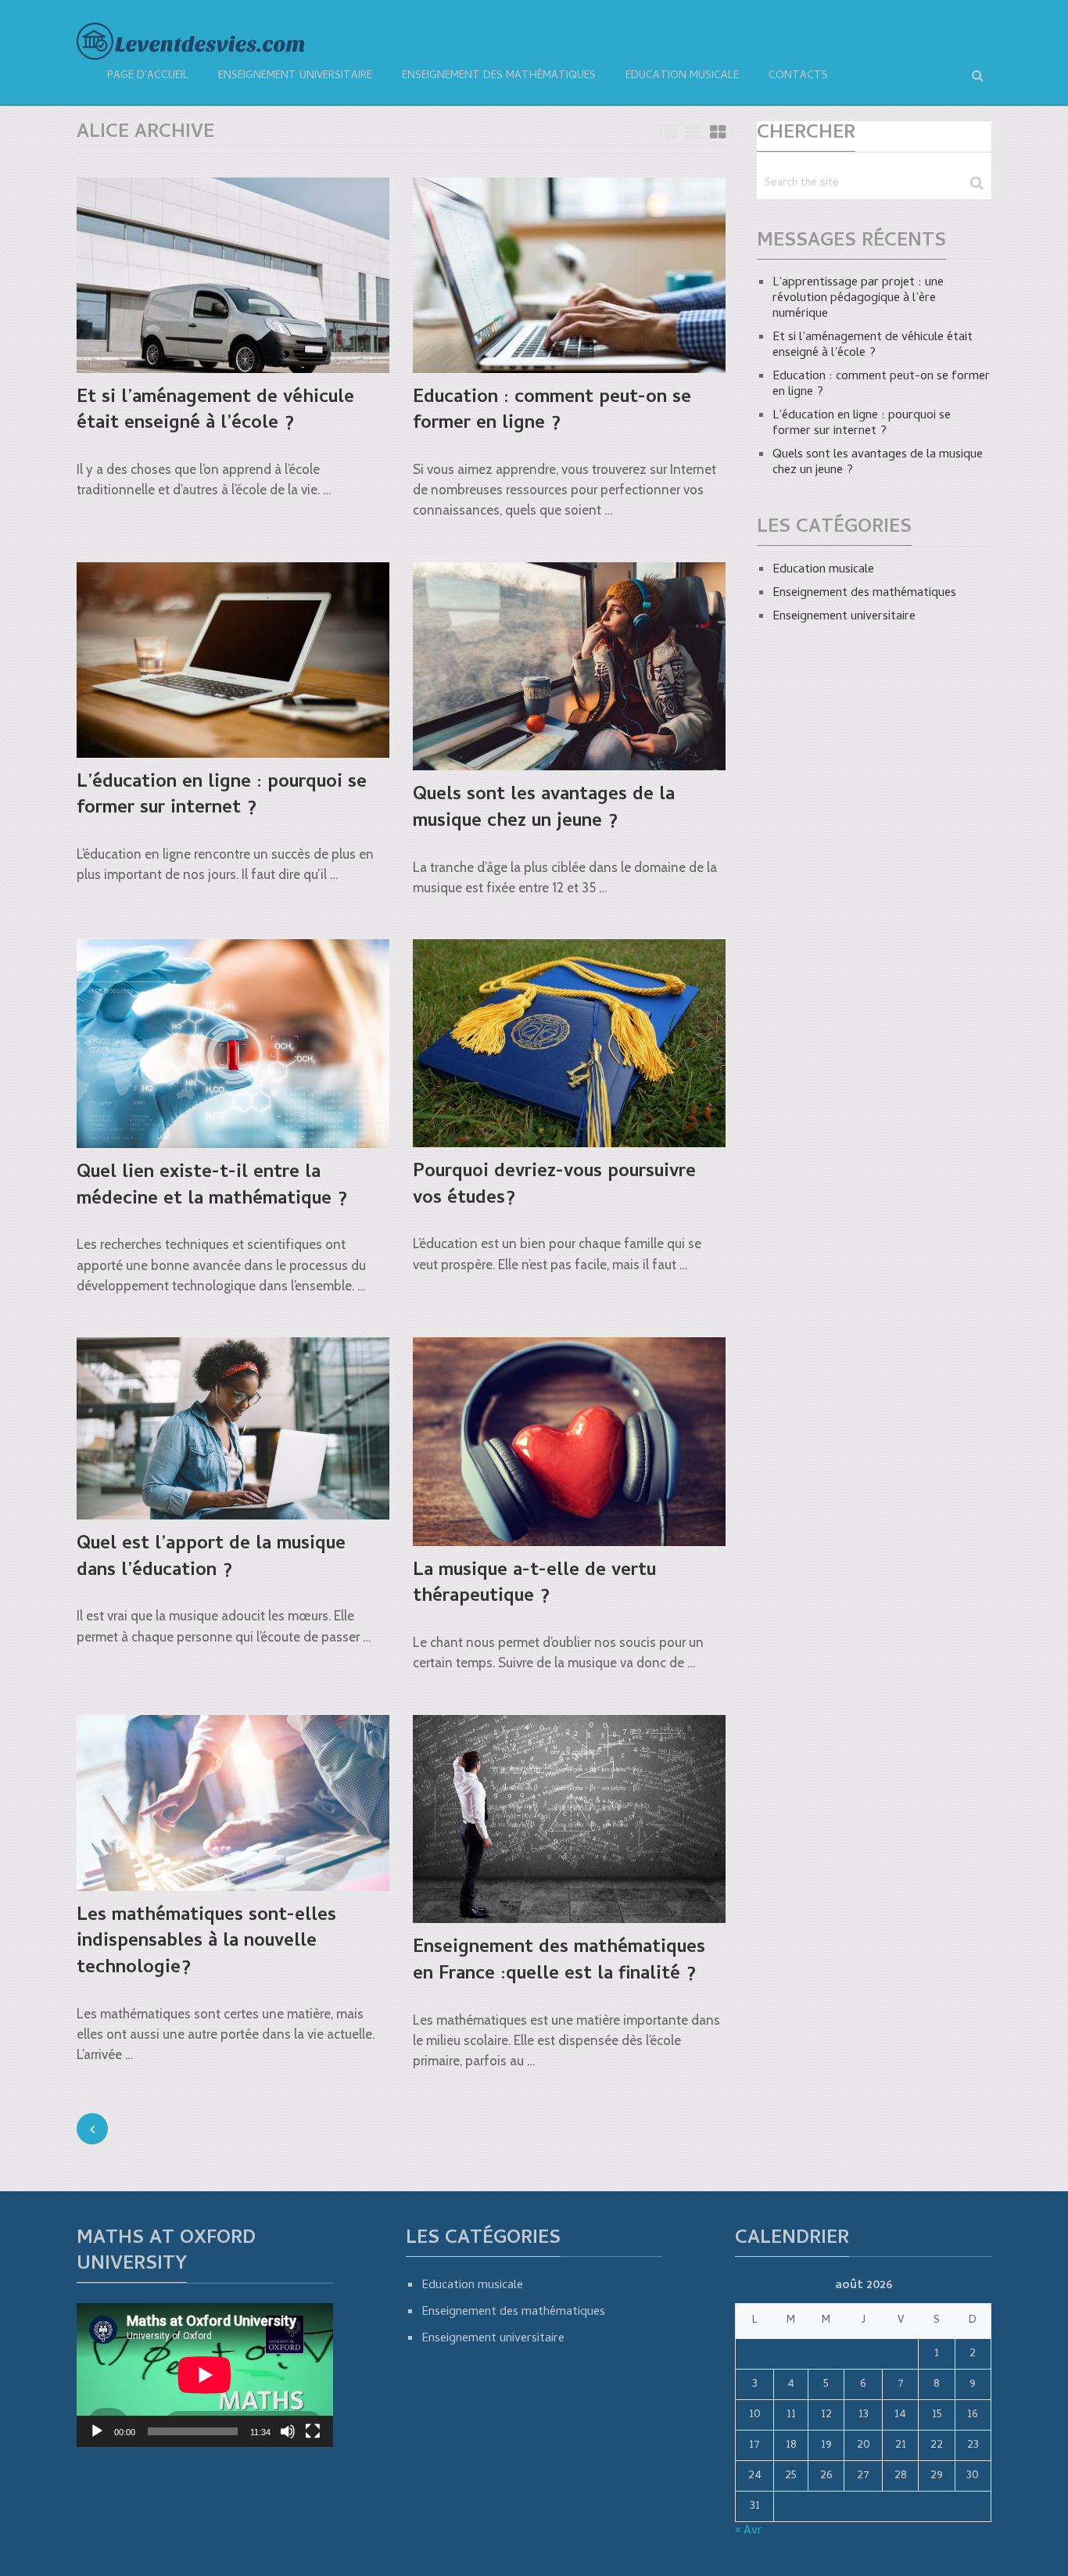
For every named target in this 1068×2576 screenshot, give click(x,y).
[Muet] (288, 2431)
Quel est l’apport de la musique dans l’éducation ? (211, 1558)
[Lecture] (97, 2431)
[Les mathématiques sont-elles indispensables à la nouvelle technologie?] (233, 1803)
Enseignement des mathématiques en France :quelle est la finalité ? (559, 1962)
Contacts (798, 76)
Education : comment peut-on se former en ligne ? (552, 412)
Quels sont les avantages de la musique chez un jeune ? (544, 809)
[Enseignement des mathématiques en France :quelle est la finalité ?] (569, 1819)
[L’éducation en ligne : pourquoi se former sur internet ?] (233, 660)
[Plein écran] (313, 2431)
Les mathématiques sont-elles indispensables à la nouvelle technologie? (206, 1943)
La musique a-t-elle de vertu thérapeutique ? (534, 1585)
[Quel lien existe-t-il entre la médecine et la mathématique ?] (233, 1044)
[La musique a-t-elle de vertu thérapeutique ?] (569, 1442)
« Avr (749, 2531)
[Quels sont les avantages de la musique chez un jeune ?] (569, 667)
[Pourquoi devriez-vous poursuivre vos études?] (569, 1043)
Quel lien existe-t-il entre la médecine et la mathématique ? (212, 1187)
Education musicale (682, 76)
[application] (205, 2375)
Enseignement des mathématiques (499, 76)
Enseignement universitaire (295, 76)
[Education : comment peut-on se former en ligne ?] (569, 275)
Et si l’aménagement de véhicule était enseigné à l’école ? (215, 412)
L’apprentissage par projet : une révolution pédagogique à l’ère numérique (858, 299)
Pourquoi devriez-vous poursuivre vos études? (554, 1186)
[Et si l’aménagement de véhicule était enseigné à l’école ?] (233, 275)
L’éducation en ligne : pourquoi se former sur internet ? (222, 796)
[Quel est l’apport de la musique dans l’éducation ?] (233, 1428)
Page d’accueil (148, 76)
